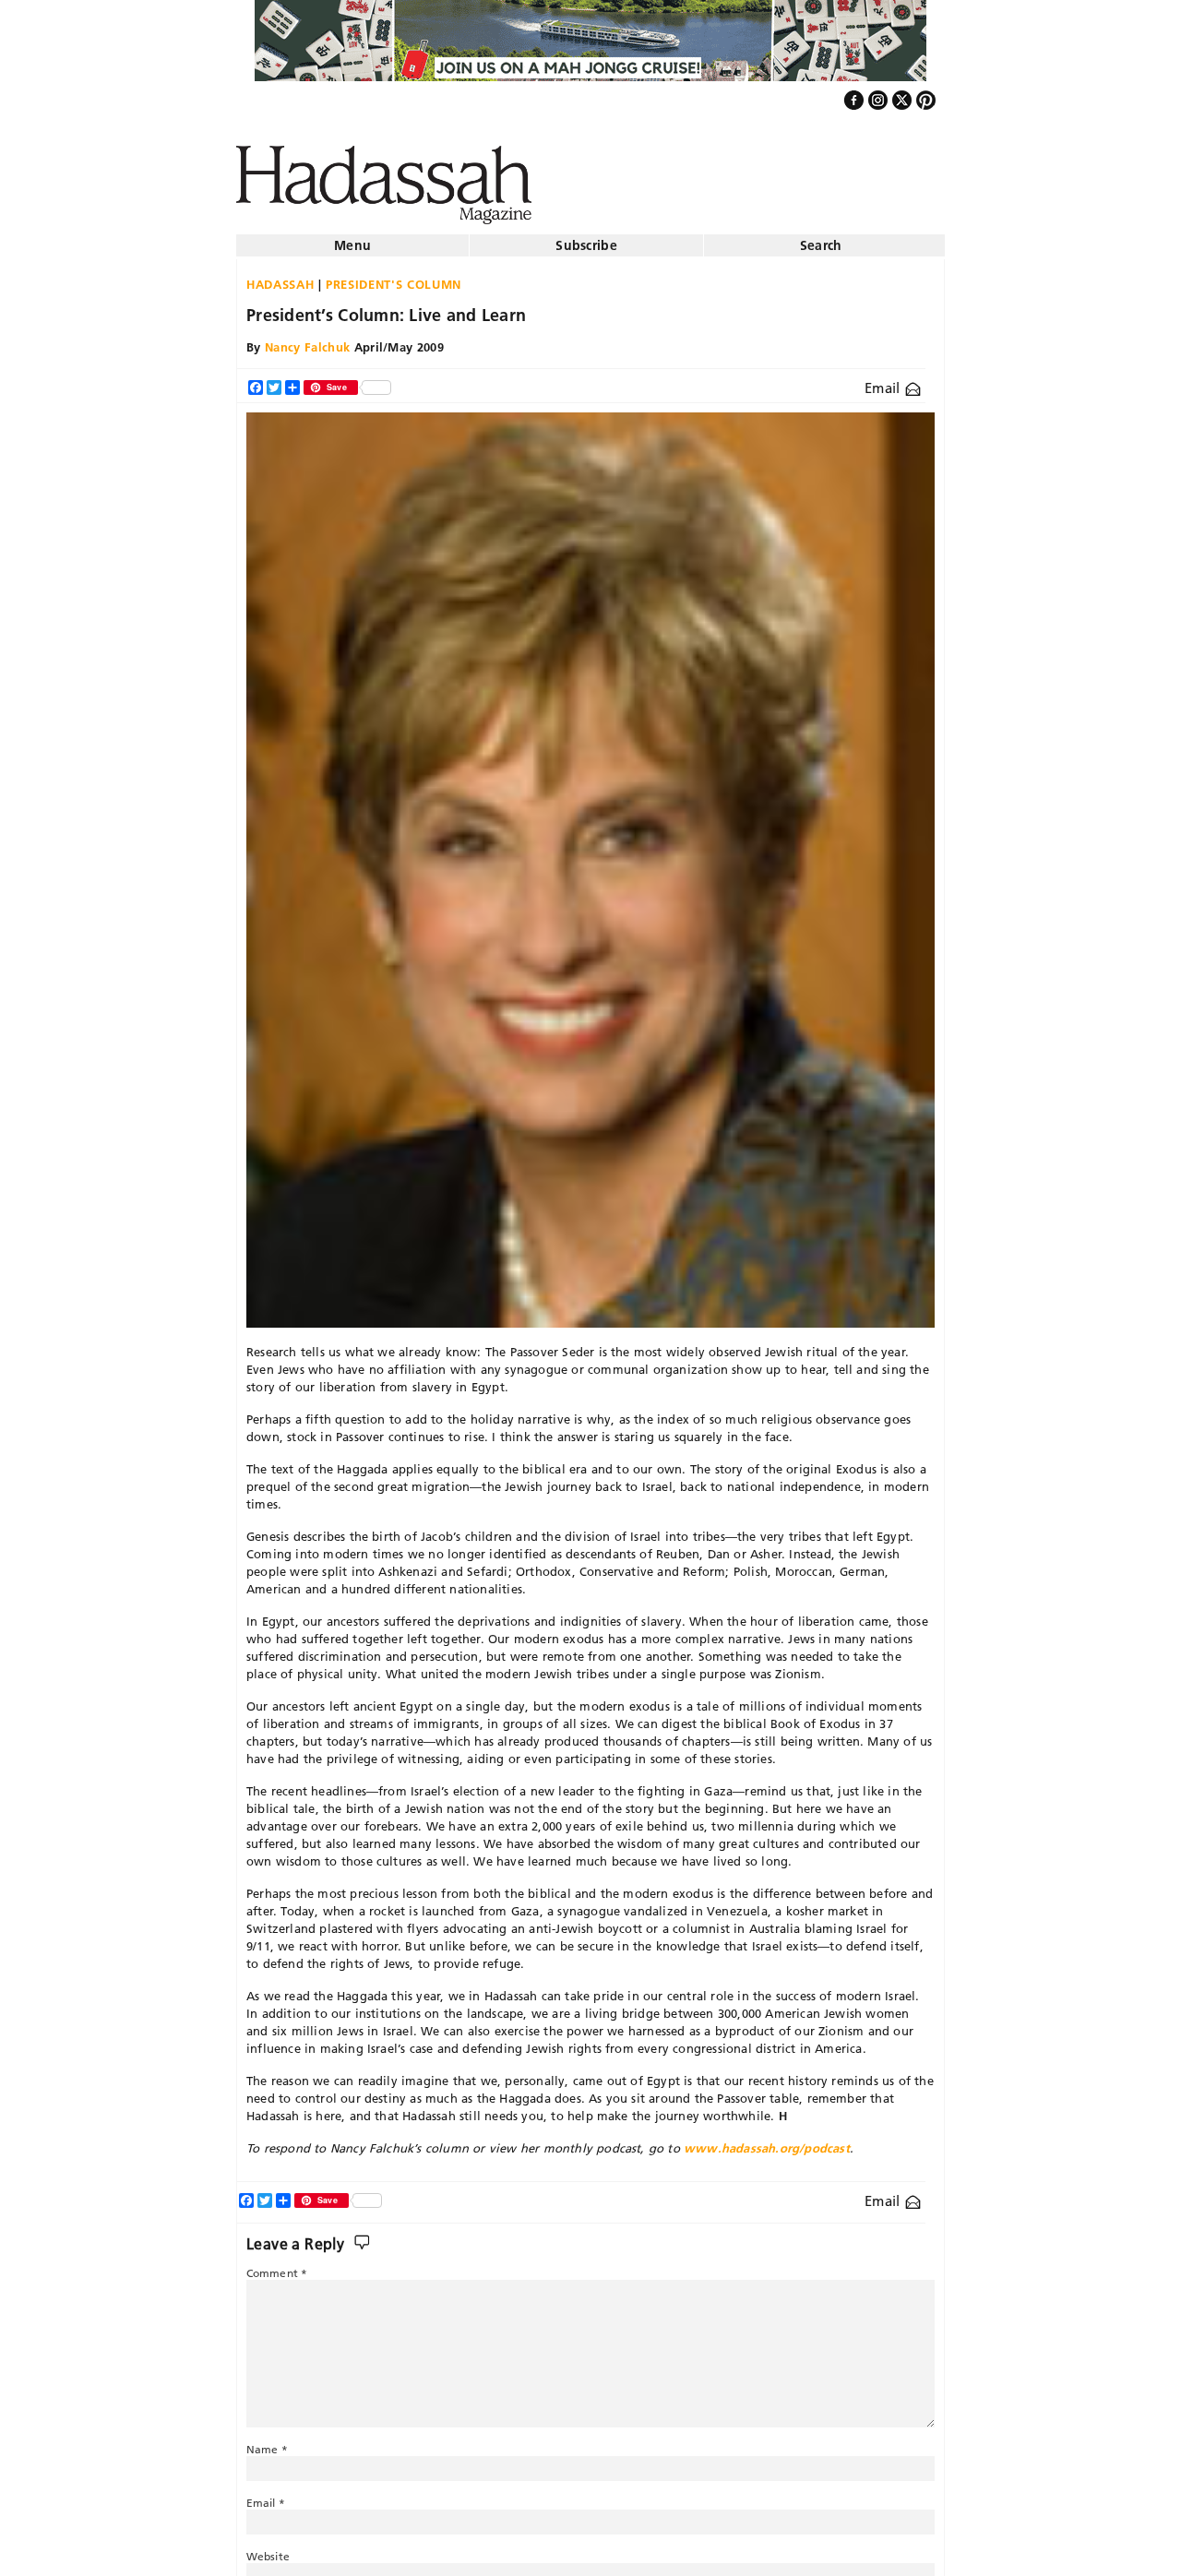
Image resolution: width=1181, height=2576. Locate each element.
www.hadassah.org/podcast (767, 2141)
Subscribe (586, 238)
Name (267, 2442)
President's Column (394, 277)
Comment (277, 2266)
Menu (352, 238)
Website (268, 2549)
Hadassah (280, 277)
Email (884, 381)
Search (821, 238)
